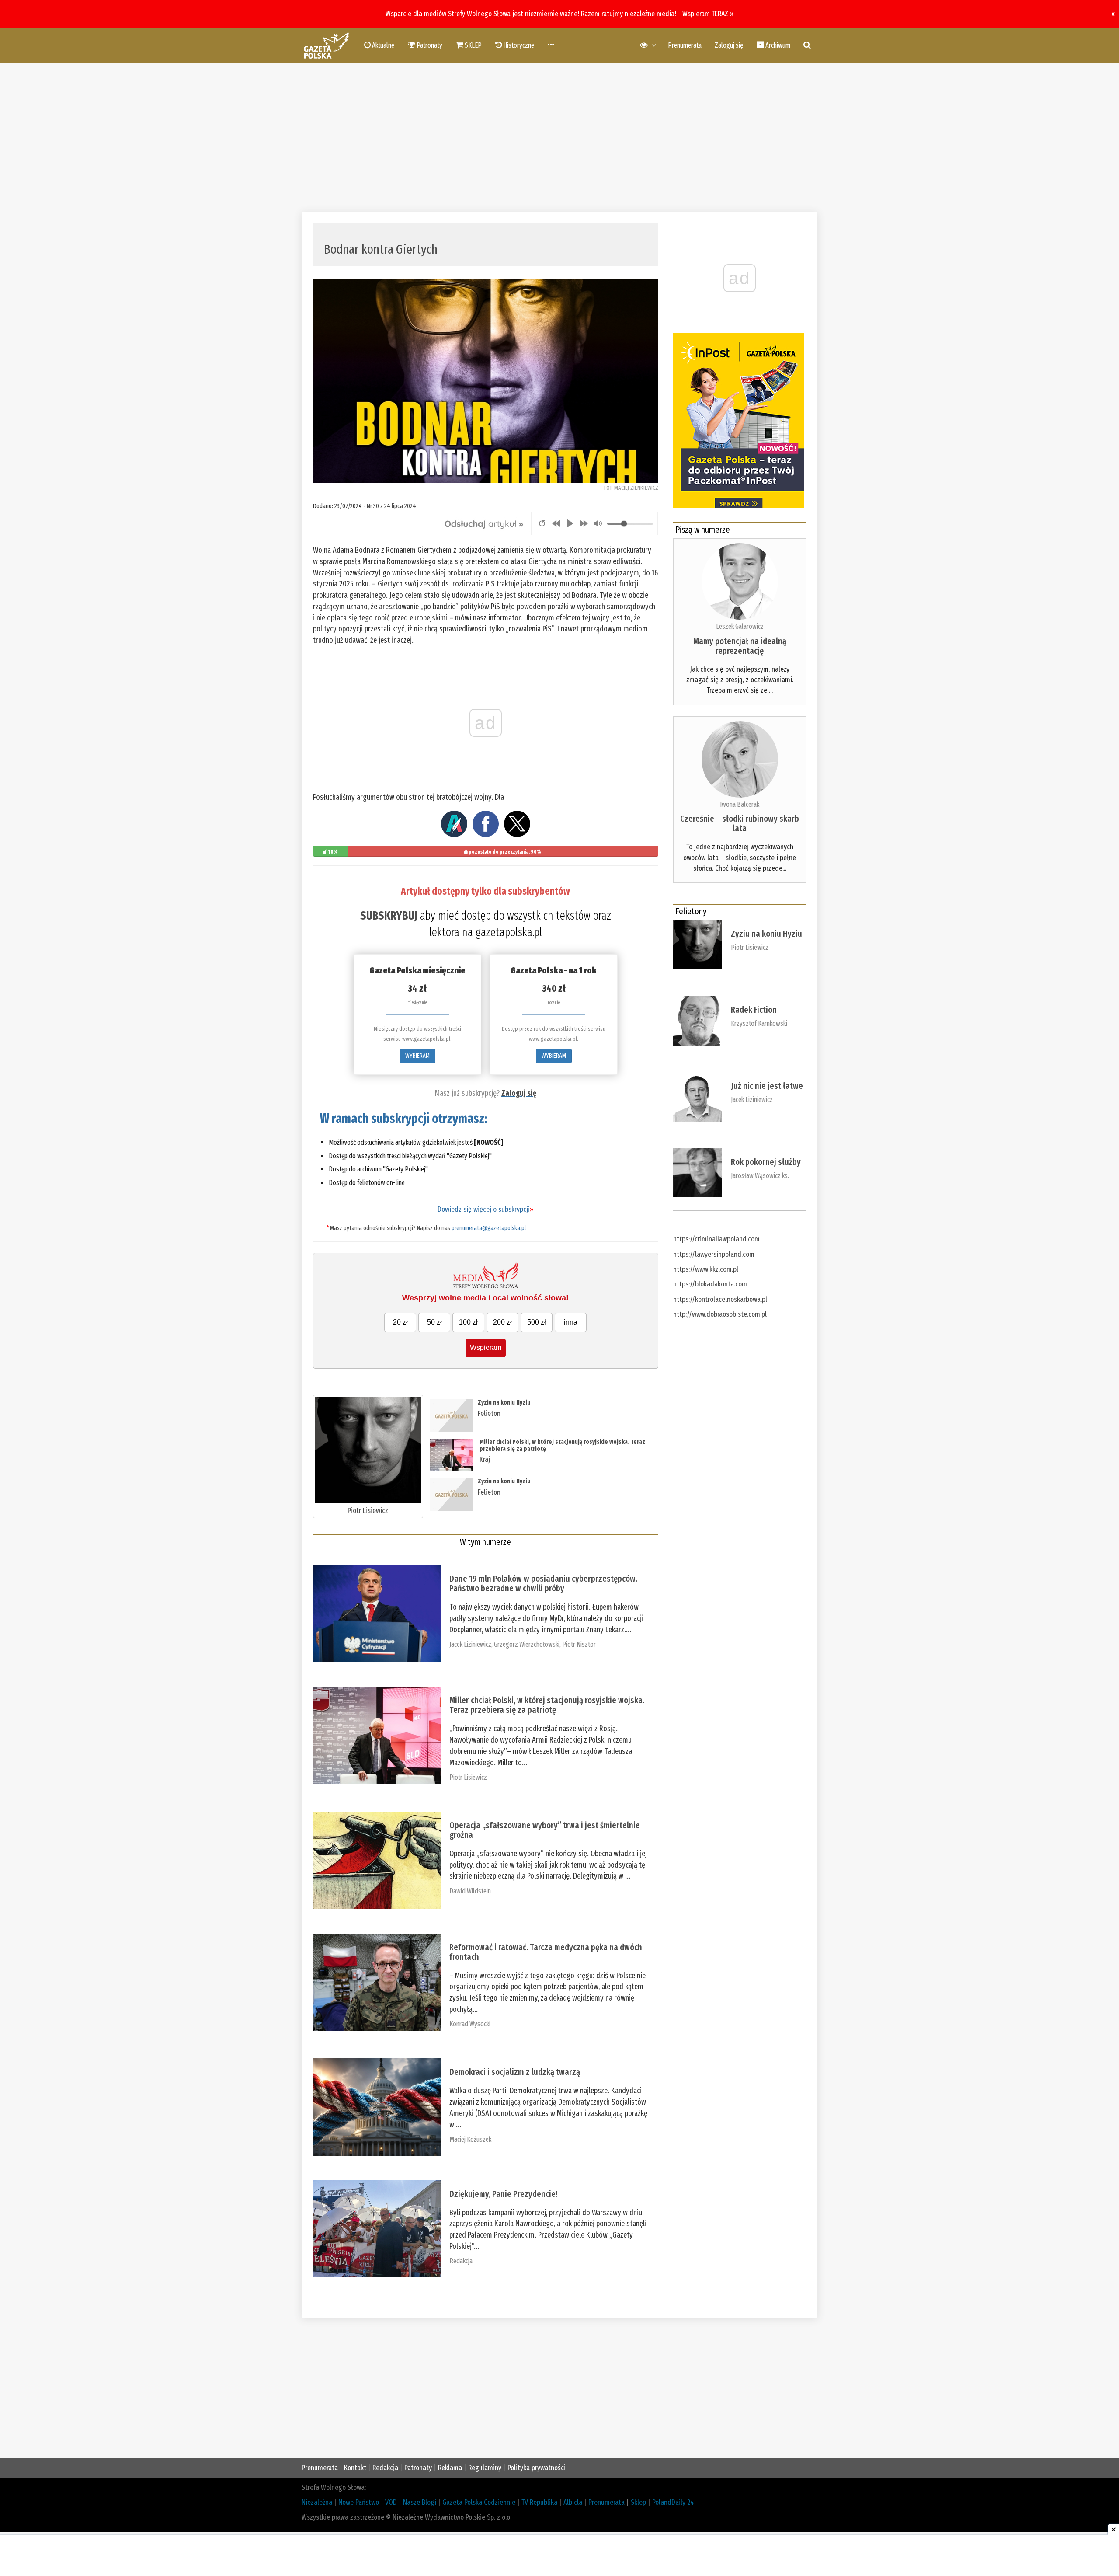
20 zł (400, 1322)
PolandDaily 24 (673, 2502)
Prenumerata (685, 45)
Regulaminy (485, 2468)
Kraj (485, 1459)
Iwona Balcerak (740, 804)
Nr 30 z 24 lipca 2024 (391, 506)
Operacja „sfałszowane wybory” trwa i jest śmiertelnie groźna (545, 1830)
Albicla (573, 2502)
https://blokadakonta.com (710, 1284)
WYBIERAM (417, 1056)
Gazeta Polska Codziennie (479, 2502)
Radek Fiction (754, 1010)
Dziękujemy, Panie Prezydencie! (503, 2194)
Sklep (638, 2502)
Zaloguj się (729, 45)
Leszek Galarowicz (740, 626)
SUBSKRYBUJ (389, 916)
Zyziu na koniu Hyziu (504, 1403)
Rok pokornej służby (766, 1162)
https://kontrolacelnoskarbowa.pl (720, 1299)
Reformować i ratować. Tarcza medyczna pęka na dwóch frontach (546, 1952)
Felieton (489, 1413)
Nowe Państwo (359, 2502)
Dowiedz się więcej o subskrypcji (485, 1209)
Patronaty (418, 2468)
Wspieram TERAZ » (708, 14)
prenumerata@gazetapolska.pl (489, 1228)
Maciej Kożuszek (470, 2139)
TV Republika (539, 2502)
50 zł (434, 1322)
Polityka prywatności (537, 2468)
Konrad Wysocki (470, 2024)
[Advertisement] (559, 138)
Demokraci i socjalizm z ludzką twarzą (515, 2072)
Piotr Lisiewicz (368, 1511)
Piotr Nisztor (579, 1644)
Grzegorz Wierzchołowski (527, 1644)
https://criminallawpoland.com (716, 1239)
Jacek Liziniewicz (470, 1644)
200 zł (502, 1322)
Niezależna (317, 2502)
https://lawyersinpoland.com (714, 1254)
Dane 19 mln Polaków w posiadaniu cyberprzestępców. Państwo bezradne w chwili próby (543, 1583)
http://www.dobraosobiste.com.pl (720, 1314)
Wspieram (486, 1347)
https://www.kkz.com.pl (706, 1269)
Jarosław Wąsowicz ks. (760, 1176)
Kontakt (355, 2468)
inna (571, 1322)
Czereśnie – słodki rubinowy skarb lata (740, 823)
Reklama (450, 2468)
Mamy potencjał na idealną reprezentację (740, 646)
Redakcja (461, 2261)
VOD (391, 2502)
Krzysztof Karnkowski (759, 1023)
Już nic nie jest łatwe (767, 1086)
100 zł (468, 1322)
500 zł (537, 1322)
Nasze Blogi (420, 2502)
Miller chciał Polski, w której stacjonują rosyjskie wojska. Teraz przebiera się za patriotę (562, 1445)
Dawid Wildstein (470, 1891)
